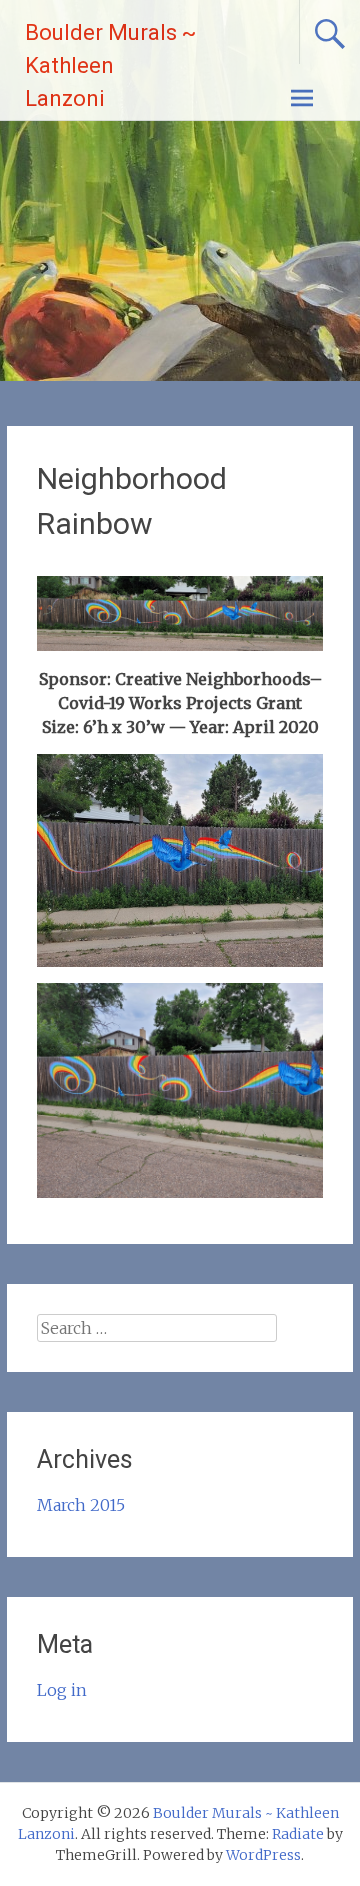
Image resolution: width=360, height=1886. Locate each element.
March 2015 (81, 1505)
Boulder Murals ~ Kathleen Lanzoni (110, 65)
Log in (62, 1690)
